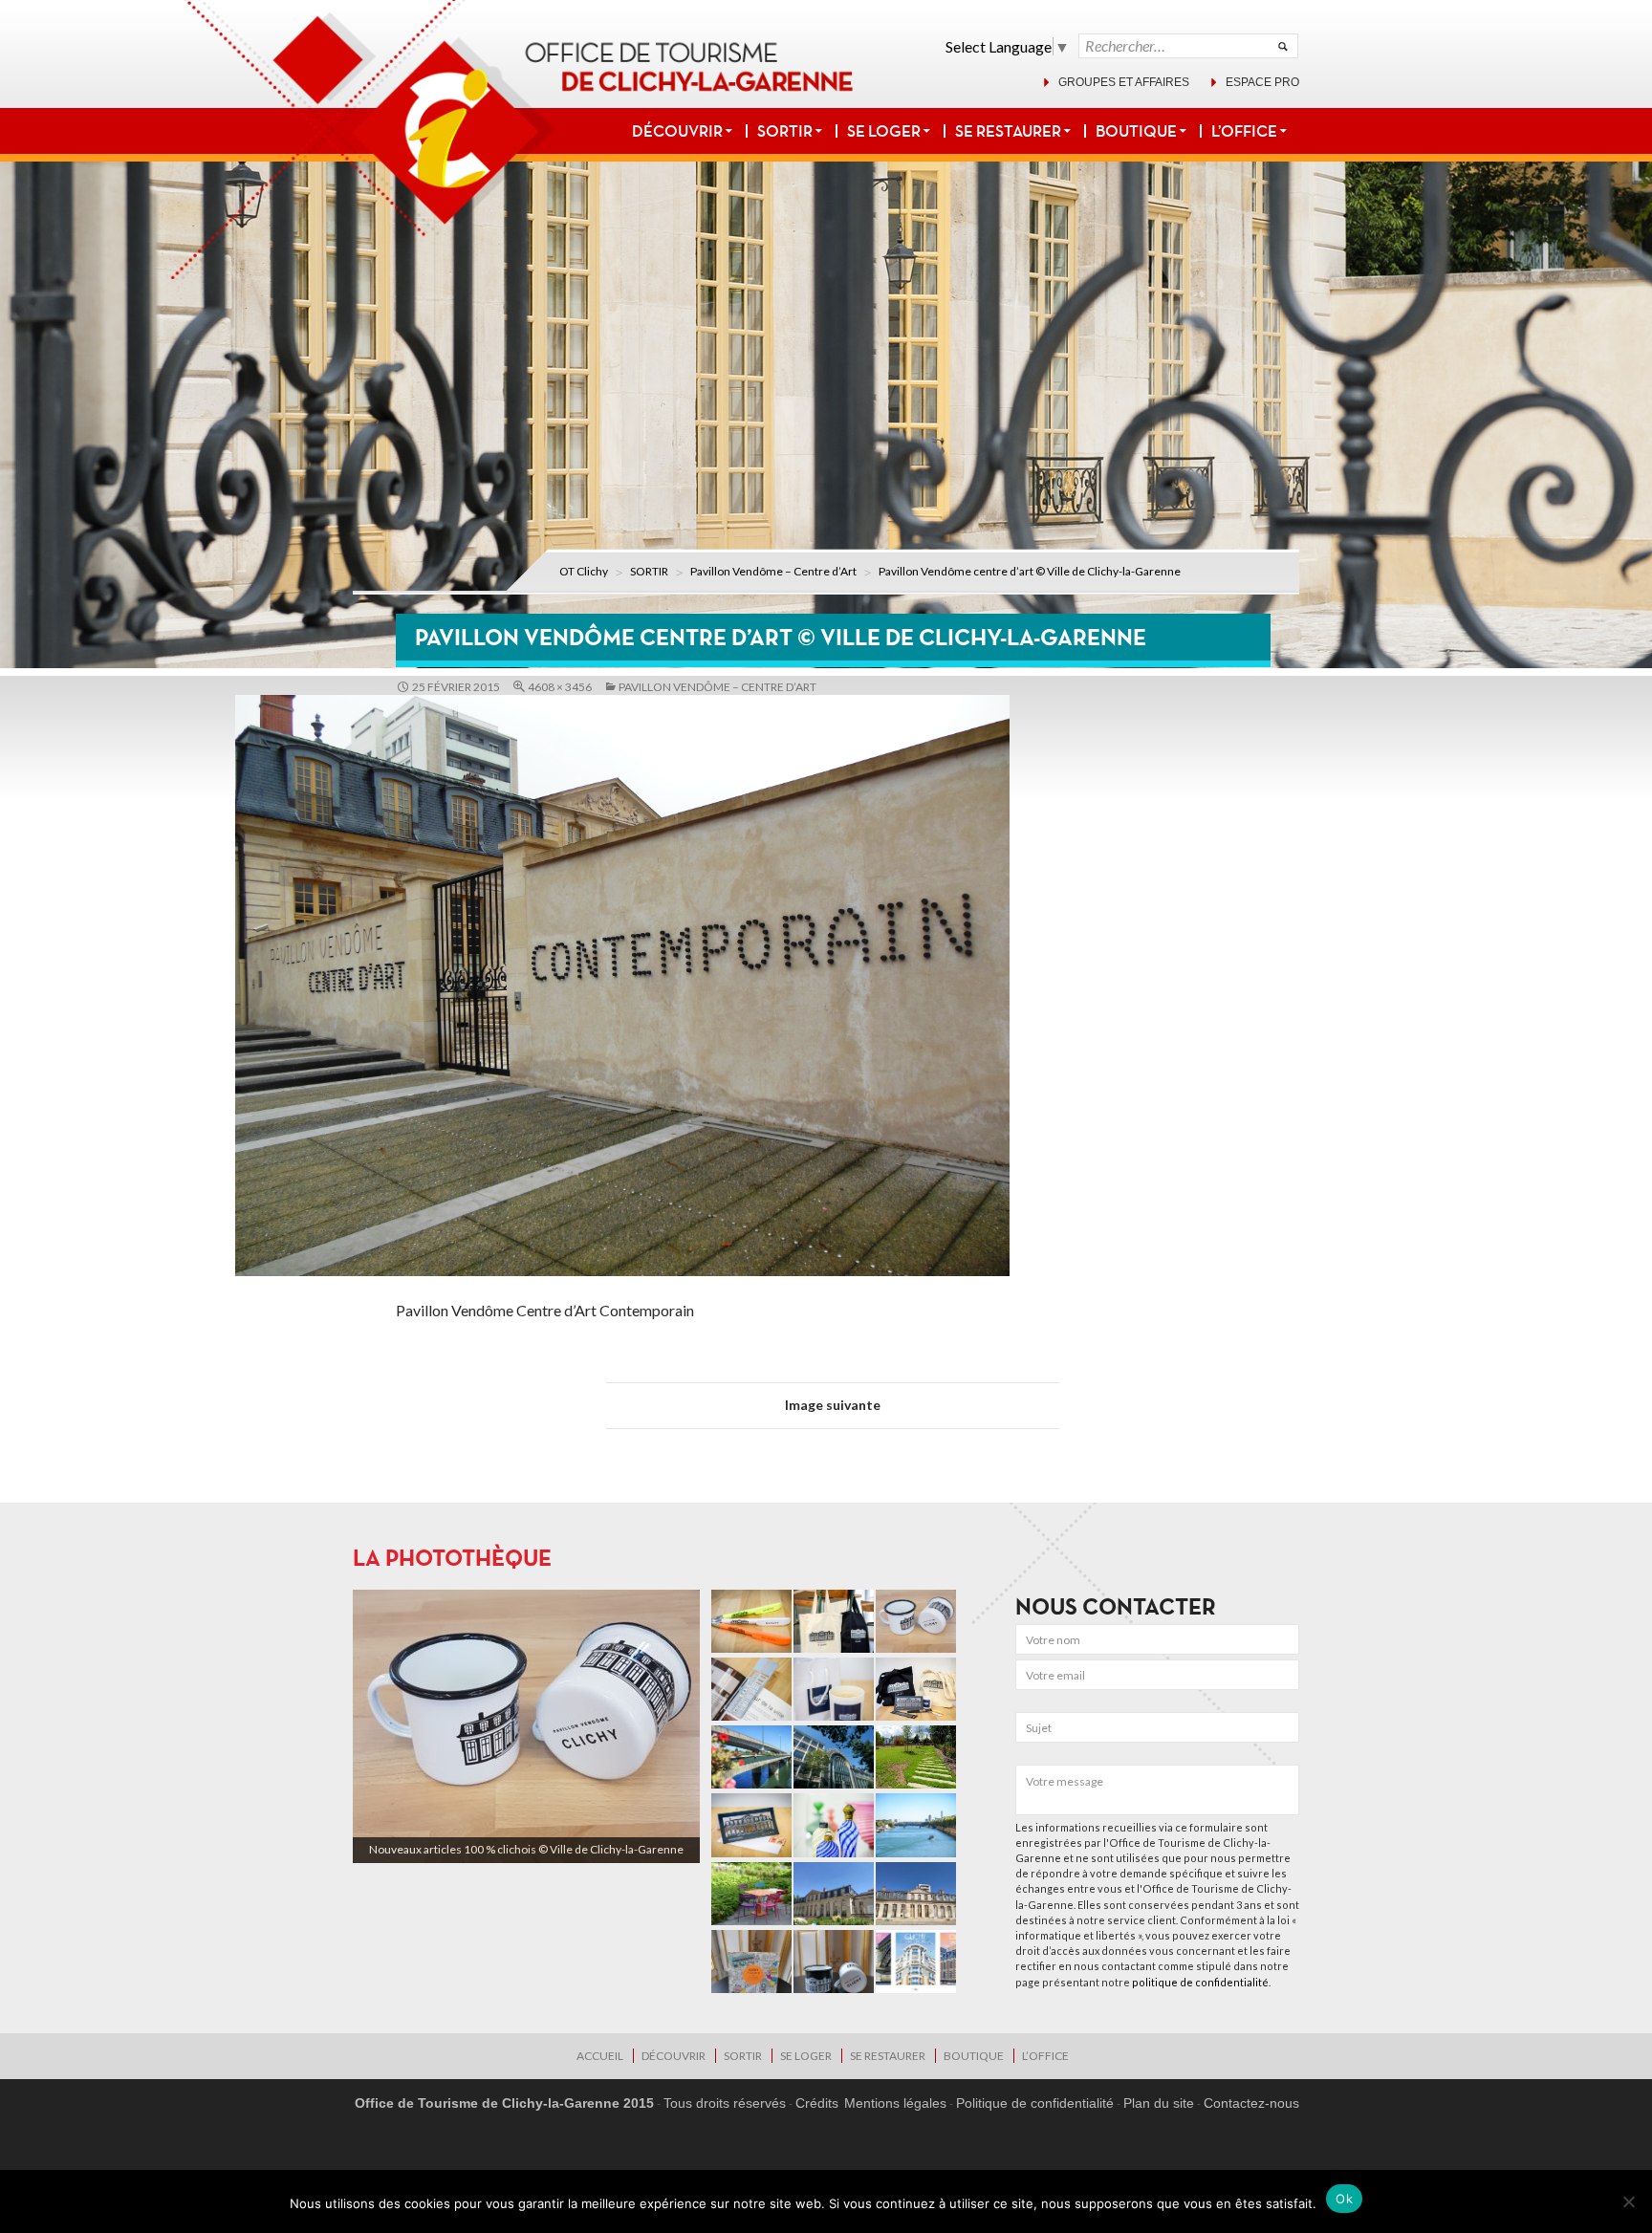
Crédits (817, 2103)
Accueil (600, 2056)
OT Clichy (584, 571)
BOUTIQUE (1136, 131)
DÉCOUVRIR (677, 131)
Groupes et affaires (1124, 82)
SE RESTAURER (1008, 131)
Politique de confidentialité (1035, 2103)
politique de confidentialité (1200, 1982)
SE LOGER (884, 131)
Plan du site (1159, 2103)
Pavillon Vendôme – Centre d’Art (773, 571)
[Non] (1628, 2201)
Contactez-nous (1251, 2103)
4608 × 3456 (560, 687)
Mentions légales (895, 2103)
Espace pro (1262, 82)
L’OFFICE (1244, 131)
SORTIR (785, 131)
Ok (1344, 2199)
